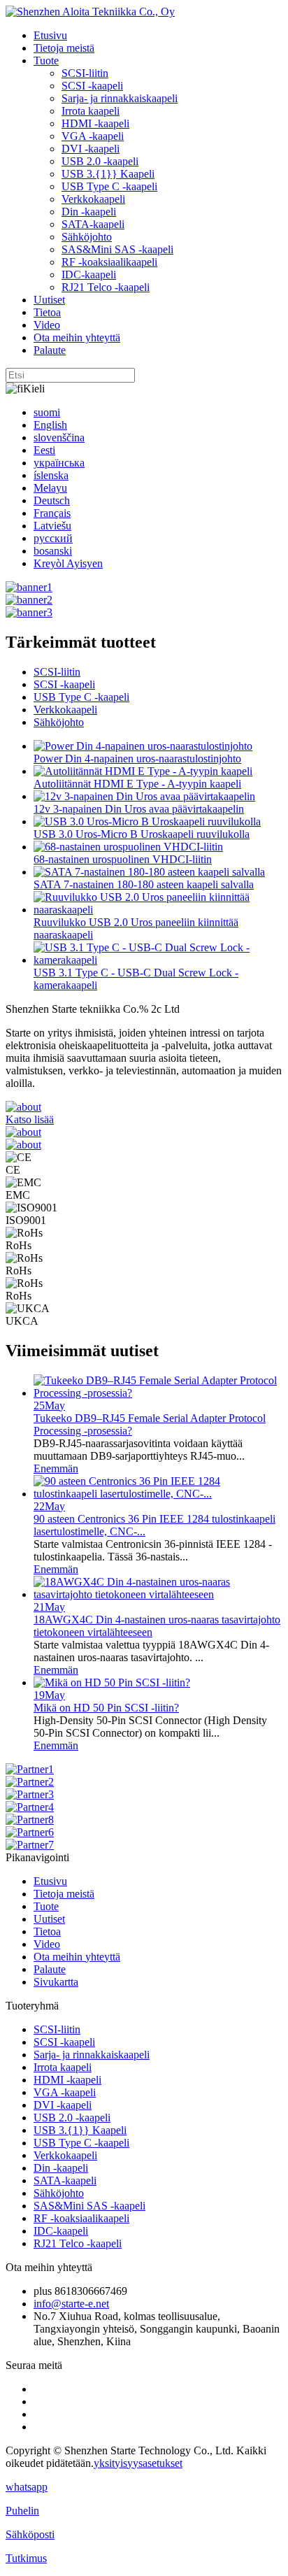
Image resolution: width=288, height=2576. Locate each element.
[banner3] (29, 612)
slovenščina (59, 437)
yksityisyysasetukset (138, 2463)
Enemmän (56, 1468)
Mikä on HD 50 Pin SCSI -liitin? (106, 1708)
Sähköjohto (87, 237)
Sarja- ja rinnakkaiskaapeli (120, 98)
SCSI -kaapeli (92, 86)
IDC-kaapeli (89, 275)
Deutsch (52, 500)
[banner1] (29, 587)
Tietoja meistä (64, 48)
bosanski (53, 551)
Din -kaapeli (89, 212)
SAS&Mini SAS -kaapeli (117, 249)
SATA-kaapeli (93, 224)
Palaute (50, 350)
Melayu (50, 488)
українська (59, 463)
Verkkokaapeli (93, 199)
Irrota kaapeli (91, 111)
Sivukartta (56, 1982)
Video (47, 325)
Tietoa (47, 312)
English (50, 425)
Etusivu (50, 35)
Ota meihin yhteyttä (77, 337)
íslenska (51, 475)
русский (53, 538)
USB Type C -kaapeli (109, 186)
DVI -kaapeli (91, 149)
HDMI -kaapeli (95, 123)
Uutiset (49, 300)
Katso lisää (30, 1119)
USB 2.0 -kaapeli (100, 161)
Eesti (44, 450)
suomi (47, 412)
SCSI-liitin (85, 73)
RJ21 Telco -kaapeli (106, 287)
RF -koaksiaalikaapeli (109, 262)
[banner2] (29, 600)
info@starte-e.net (71, 2304)
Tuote (46, 61)
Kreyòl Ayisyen (68, 563)
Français (52, 513)
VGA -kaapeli (93, 136)
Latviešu (52, 526)
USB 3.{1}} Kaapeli (108, 174)
